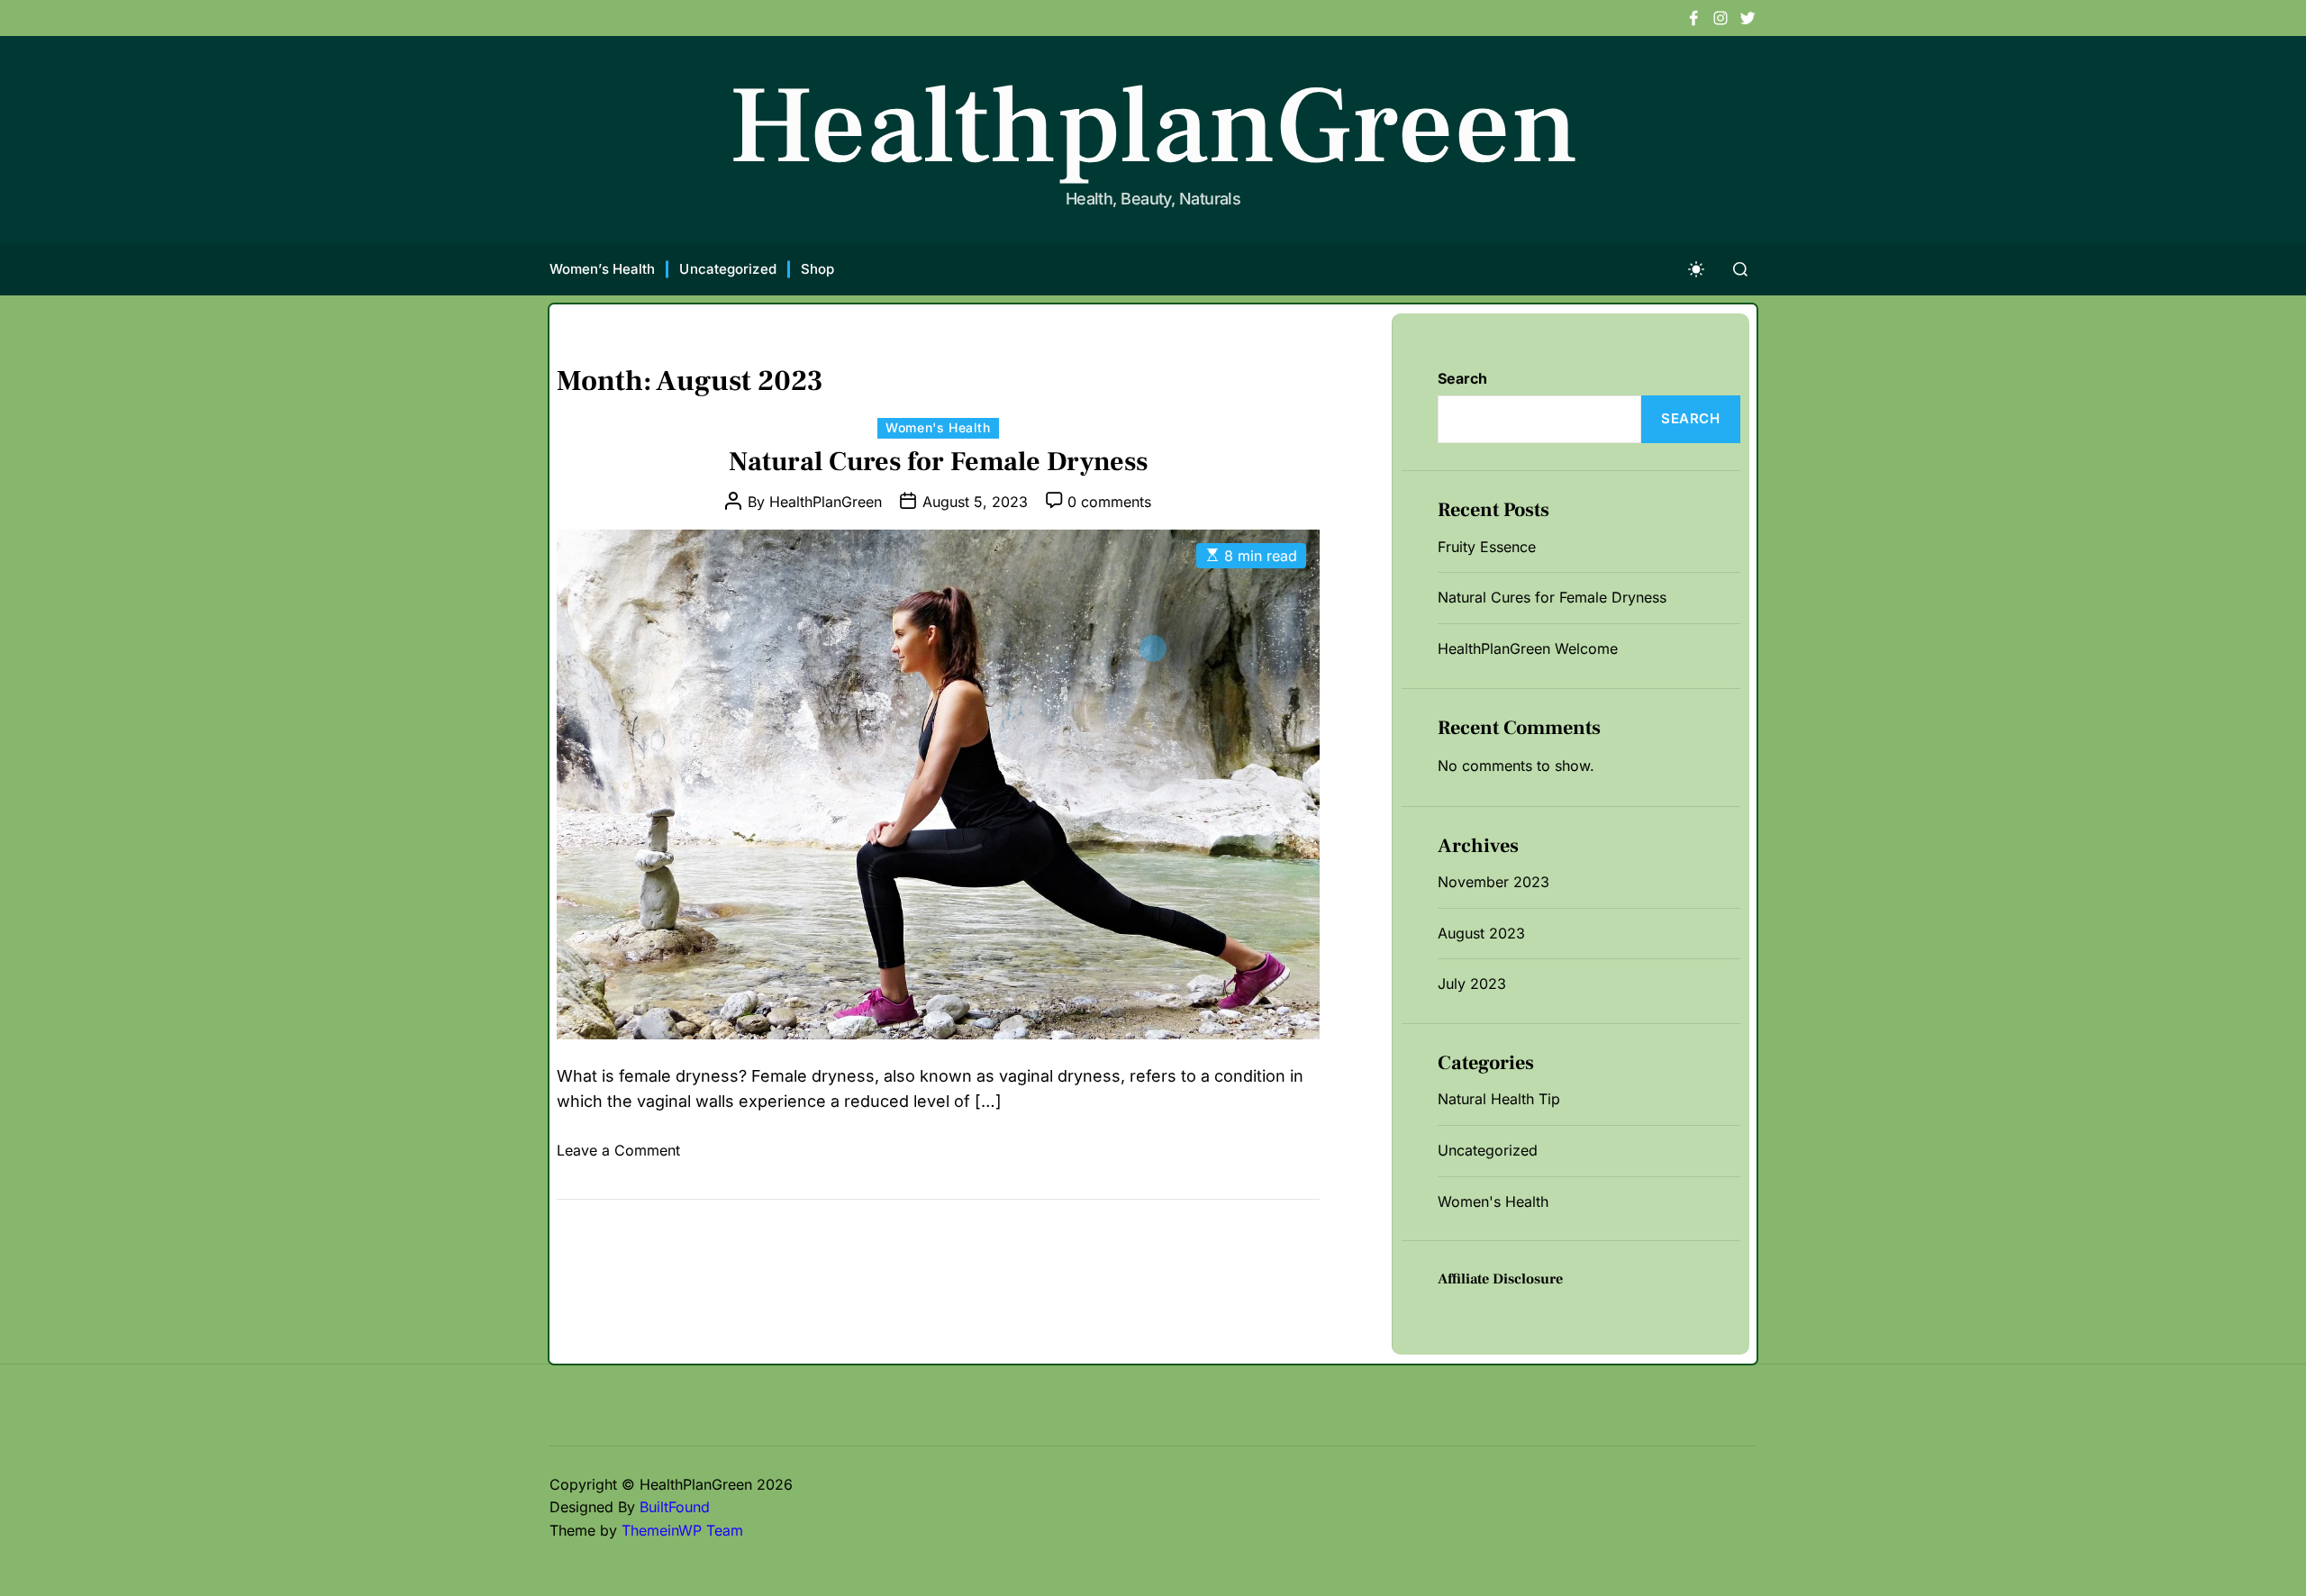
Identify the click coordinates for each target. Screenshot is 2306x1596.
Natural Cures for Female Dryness (938, 462)
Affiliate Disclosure (1500, 1279)
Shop (817, 269)
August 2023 (1481, 933)
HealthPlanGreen (826, 502)
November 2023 (1493, 882)
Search (1462, 378)
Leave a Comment (618, 1150)
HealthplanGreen (1153, 127)
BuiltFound (675, 1507)
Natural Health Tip (1499, 1099)
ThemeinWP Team (682, 1530)
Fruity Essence (1487, 547)
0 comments (1109, 502)
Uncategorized (727, 269)
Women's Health (938, 427)
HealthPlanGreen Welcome (1528, 648)
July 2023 (1472, 984)
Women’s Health (602, 269)
